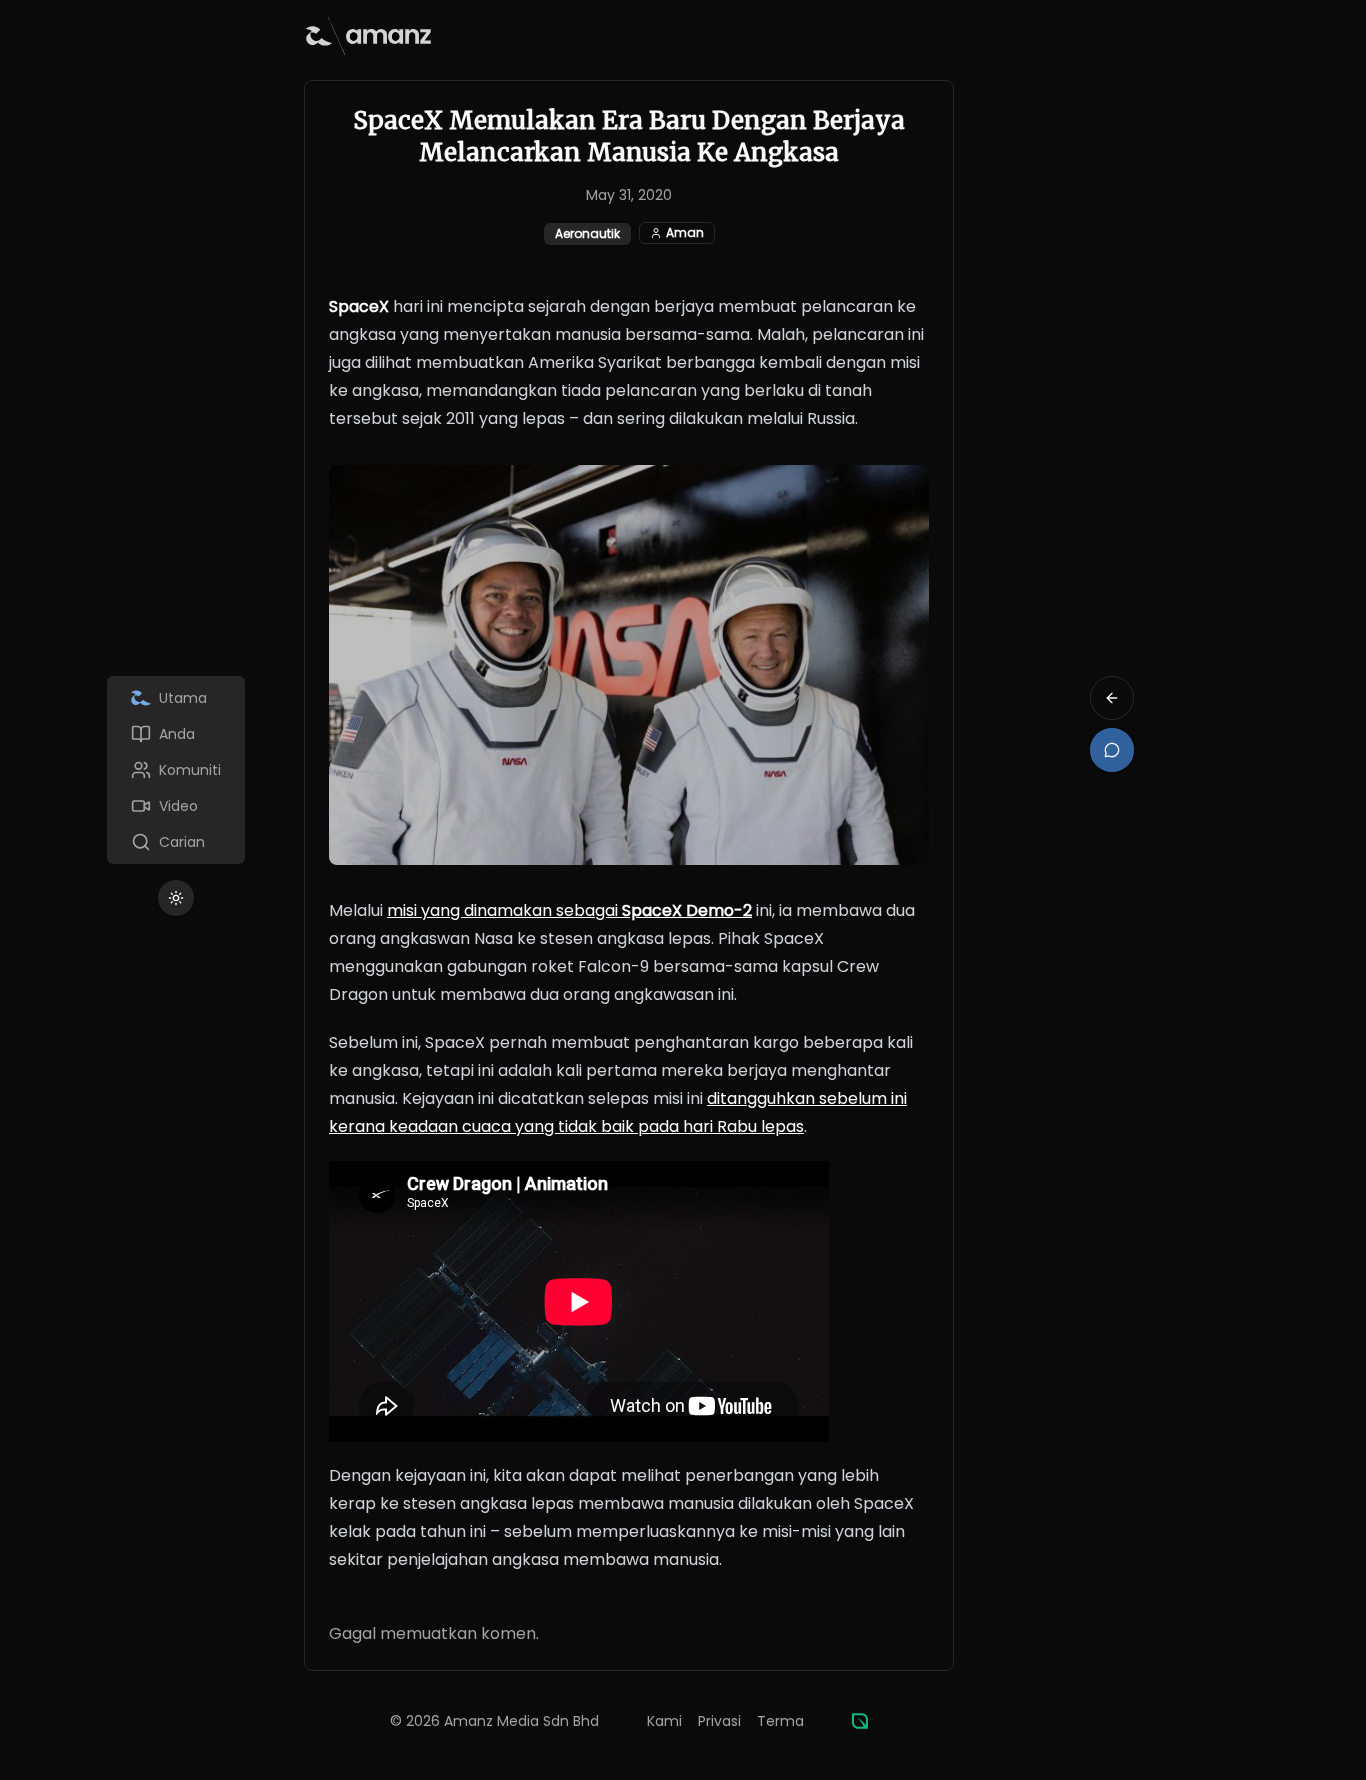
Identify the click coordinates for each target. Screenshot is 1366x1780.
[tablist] (176, 770)
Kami (664, 1721)
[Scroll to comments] (1112, 750)
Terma (780, 1721)
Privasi (719, 1721)
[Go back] (1112, 698)
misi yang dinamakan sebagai (569, 910)
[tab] (176, 698)
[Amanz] (860, 1721)
